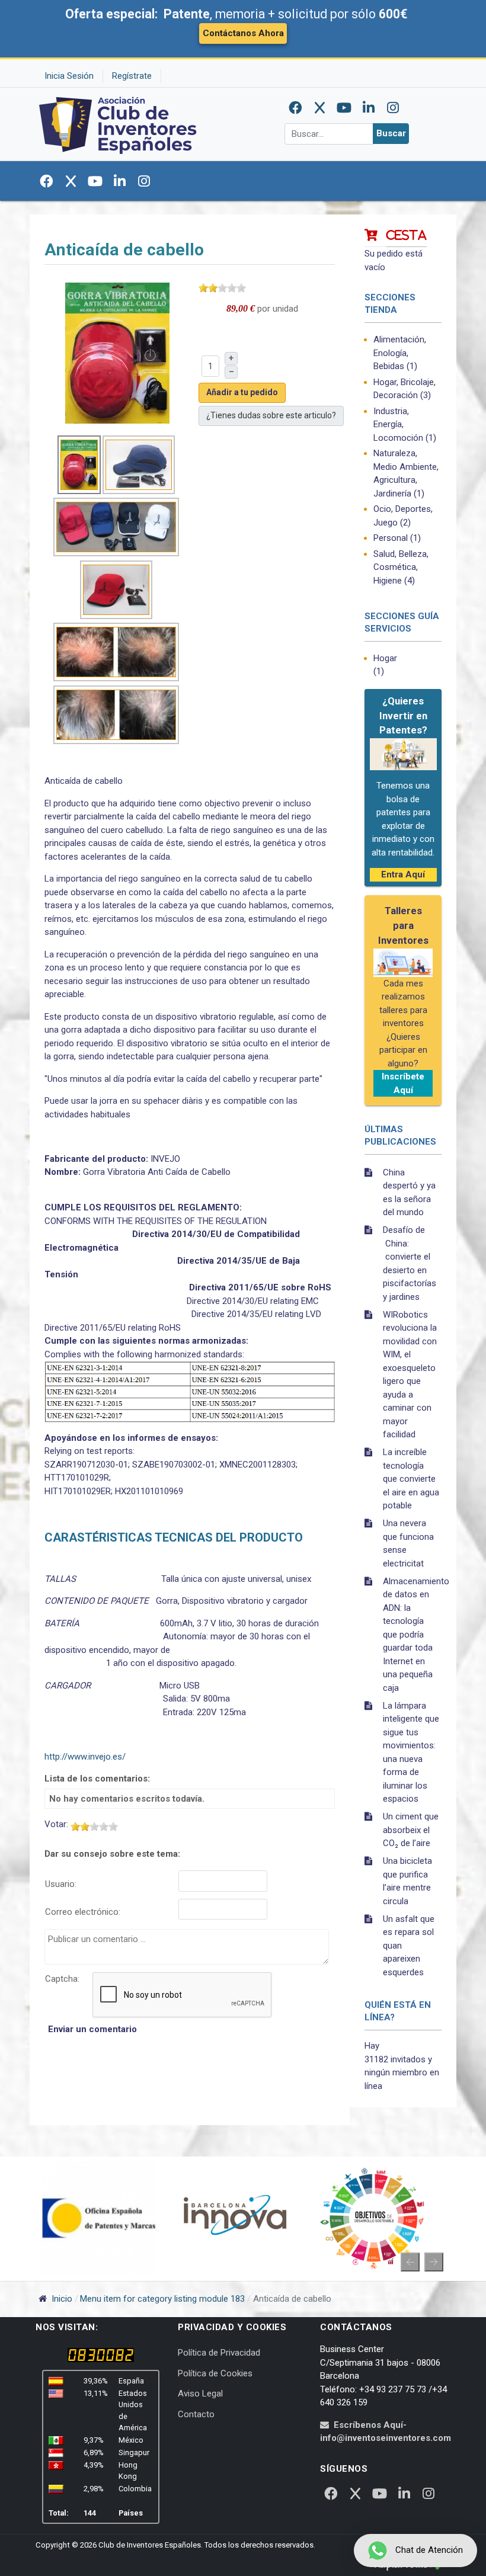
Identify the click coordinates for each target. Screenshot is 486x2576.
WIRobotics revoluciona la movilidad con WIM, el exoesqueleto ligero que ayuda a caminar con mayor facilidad (410, 1375)
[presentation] (410, 2262)
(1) (400, 353)
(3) (405, 389)
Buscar (391, 133)
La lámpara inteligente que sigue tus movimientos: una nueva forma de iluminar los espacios (411, 1752)
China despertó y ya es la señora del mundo (409, 1193)
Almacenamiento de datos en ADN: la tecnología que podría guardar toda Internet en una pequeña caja (412, 1635)
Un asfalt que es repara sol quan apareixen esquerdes (409, 1946)
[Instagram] (393, 108)
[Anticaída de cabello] (117, 353)
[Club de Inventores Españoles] (119, 124)
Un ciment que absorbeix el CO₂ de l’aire (411, 1830)
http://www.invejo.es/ (85, 1757)
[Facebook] (296, 108)
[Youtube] (344, 108)
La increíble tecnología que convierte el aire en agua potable (411, 1479)
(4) (401, 567)
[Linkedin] (369, 108)
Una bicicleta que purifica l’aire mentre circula (407, 1881)
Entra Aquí (403, 874)
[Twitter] (320, 108)
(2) (403, 516)
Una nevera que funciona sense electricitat (408, 1543)
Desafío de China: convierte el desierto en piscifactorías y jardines (410, 1263)
